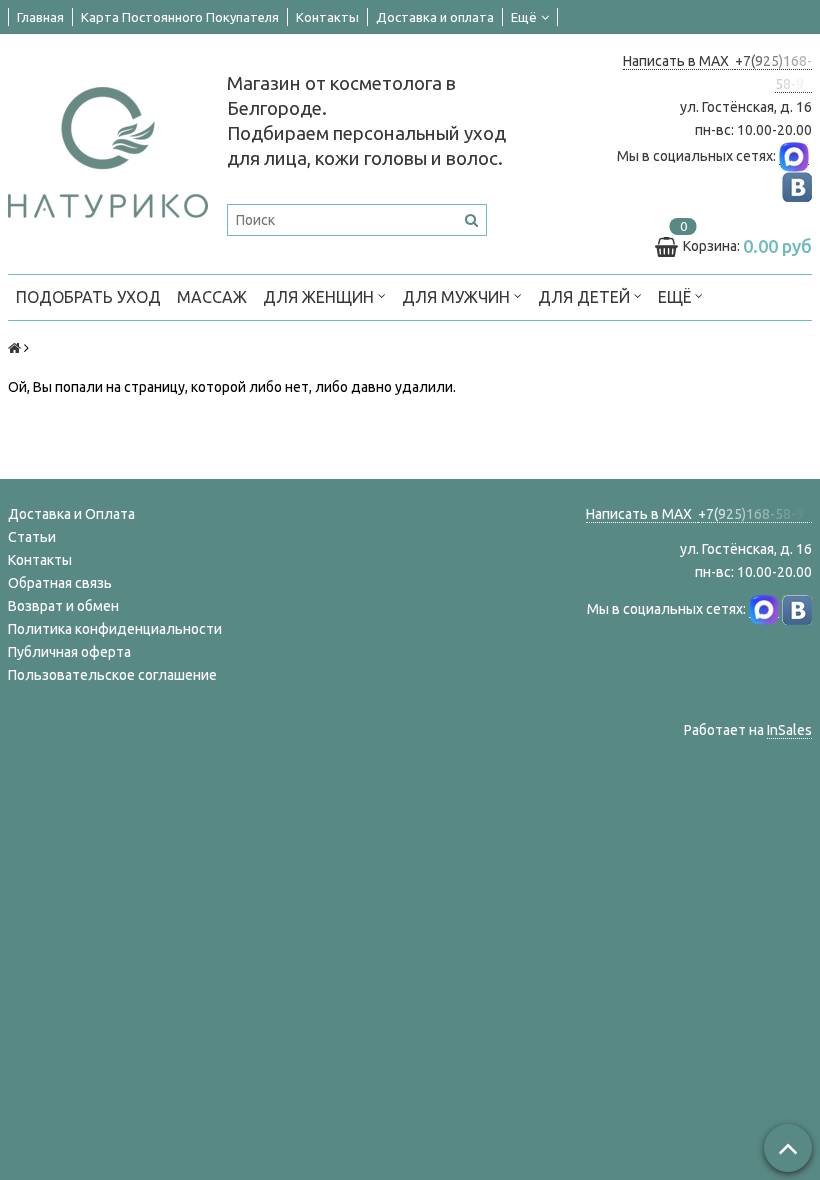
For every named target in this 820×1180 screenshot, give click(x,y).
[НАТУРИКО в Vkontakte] (797, 186)
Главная (40, 17)
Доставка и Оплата (71, 514)
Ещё (524, 17)
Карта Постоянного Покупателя (180, 17)
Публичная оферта (69, 652)
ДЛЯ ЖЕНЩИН (320, 297)
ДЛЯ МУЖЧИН (458, 297)
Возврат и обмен (63, 606)
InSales (789, 730)
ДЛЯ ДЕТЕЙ (586, 297)
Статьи (32, 537)
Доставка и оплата (435, 17)
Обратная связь (60, 583)
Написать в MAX (679, 61)
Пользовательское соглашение (112, 675)
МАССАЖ (212, 297)
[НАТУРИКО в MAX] (794, 156)
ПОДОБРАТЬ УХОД (88, 297)
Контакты (327, 17)
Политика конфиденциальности (115, 629)
